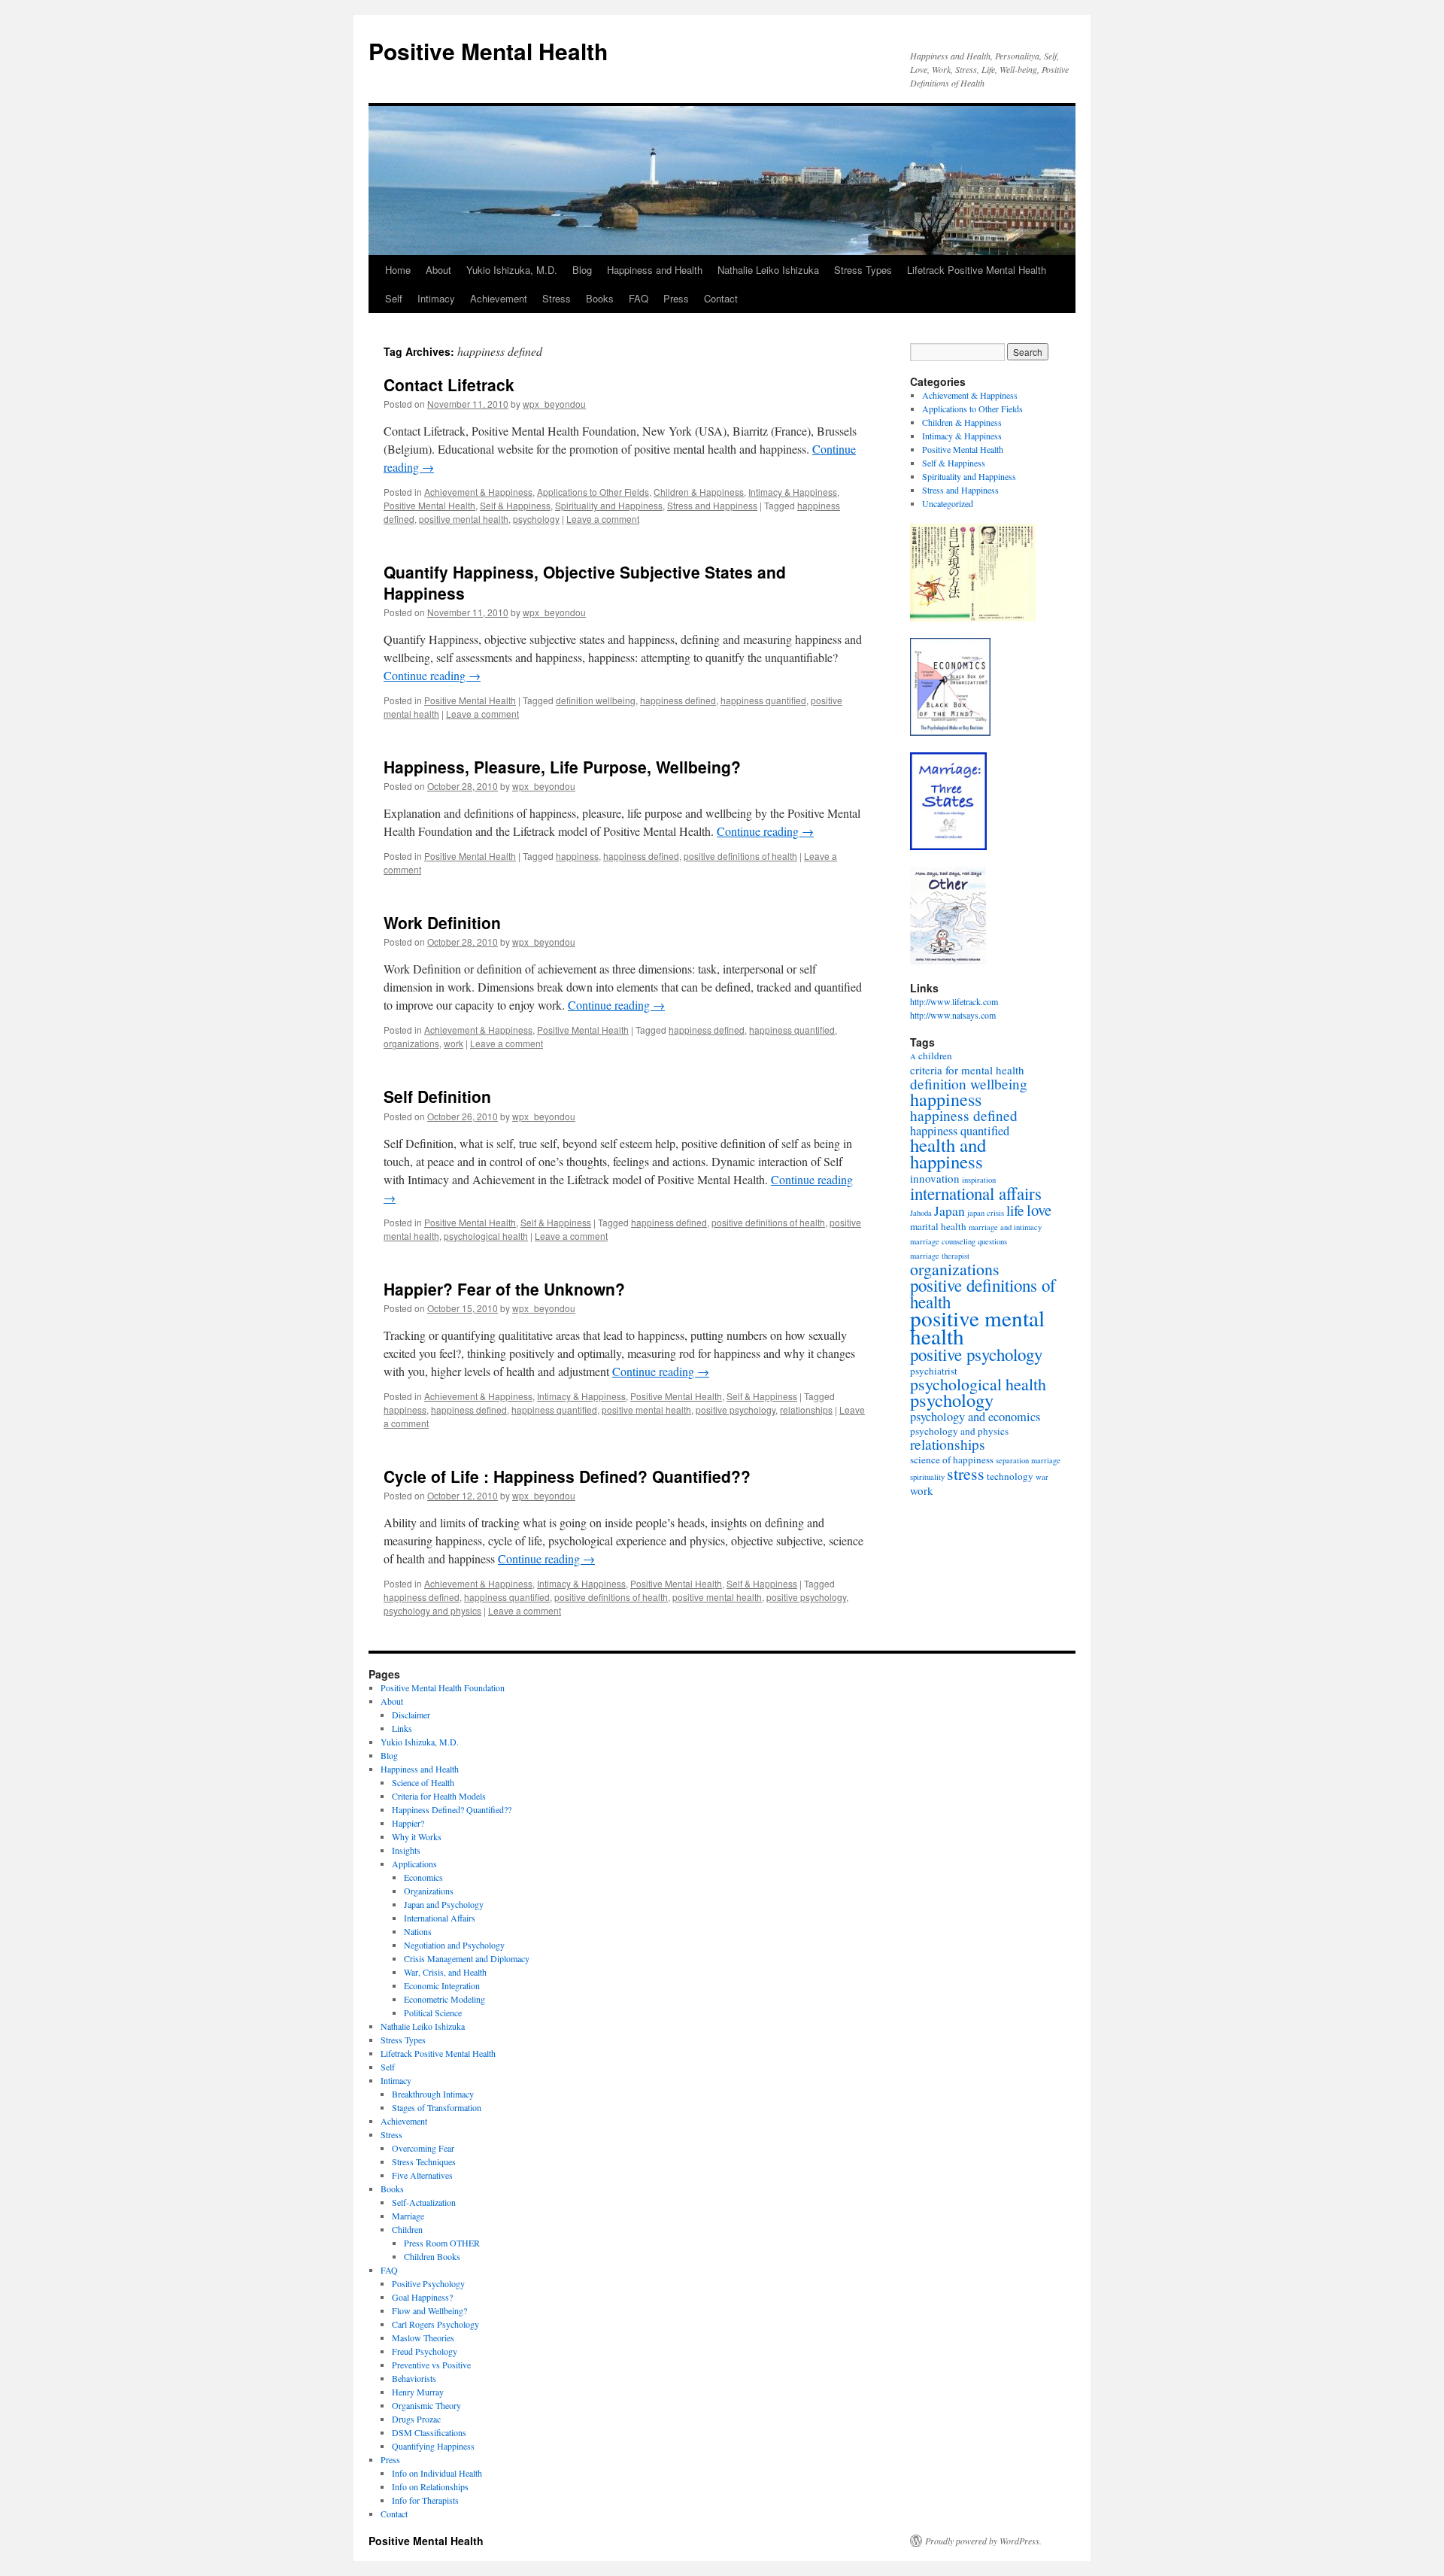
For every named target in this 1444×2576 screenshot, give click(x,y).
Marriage (408, 2216)
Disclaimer (411, 1715)
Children (407, 2229)
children (935, 1056)
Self (394, 298)
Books (600, 298)
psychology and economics (975, 1417)
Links (402, 1728)
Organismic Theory (426, 2405)
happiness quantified (763, 700)
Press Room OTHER (442, 2243)
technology (1010, 1476)
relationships (806, 1410)
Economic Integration (442, 1985)
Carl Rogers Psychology (435, 2324)
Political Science (433, 2012)
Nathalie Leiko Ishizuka (768, 270)
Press (676, 298)
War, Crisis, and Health (445, 1972)
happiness (577, 856)
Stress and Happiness (712, 505)
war (1042, 1477)
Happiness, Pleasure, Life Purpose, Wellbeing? (562, 767)
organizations (411, 1043)
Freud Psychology (425, 2351)
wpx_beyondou (554, 404)
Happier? (408, 1823)
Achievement (499, 298)
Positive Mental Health (488, 51)
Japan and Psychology (444, 1904)
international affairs (976, 1193)
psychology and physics (432, 1610)
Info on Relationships (430, 2486)
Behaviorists (414, 2378)
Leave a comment (603, 519)
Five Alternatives (422, 2175)
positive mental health (464, 519)
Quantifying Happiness (433, 2446)
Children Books (432, 2256)
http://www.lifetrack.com (954, 1001)
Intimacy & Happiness (793, 492)
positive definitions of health (740, 856)
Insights (406, 1850)
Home (398, 270)
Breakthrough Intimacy (433, 2094)
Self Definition (437, 1096)
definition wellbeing (596, 700)
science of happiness (952, 1460)
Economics (423, 1877)
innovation (935, 1178)
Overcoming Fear (423, 2148)
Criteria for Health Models (439, 1796)
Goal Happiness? (422, 2297)
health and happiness (948, 1153)
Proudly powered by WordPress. (983, 2541)
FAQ (639, 298)
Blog (582, 270)
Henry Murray (418, 2392)
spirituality (927, 1477)
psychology (536, 519)
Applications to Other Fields (593, 492)
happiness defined (678, 700)
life (1015, 1210)
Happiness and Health (655, 270)
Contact (721, 298)
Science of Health (423, 1782)
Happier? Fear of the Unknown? (504, 1289)
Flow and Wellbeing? (429, 2310)
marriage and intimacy (1005, 1227)
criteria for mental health (967, 1070)
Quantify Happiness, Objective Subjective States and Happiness (585, 582)
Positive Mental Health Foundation (443, 1687)
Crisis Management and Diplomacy (467, 1958)
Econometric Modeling (444, 1999)
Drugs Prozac (416, 2419)
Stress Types (863, 270)
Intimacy (436, 298)
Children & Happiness (699, 492)
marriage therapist (940, 1256)
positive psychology (736, 1410)
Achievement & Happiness (478, 492)
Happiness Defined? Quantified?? (452, 1809)
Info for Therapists (425, 2500)
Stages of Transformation (437, 2107)
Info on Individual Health (437, 2473)
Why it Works (417, 1836)
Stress (557, 298)
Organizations (429, 1891)
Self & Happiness (515, 505)
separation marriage (1028, 1460)
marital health (938, 1226)
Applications (414, 1864)
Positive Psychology (428, 2283)
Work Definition (442, 922)
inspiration (979, 1180)
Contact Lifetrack (449, 384)
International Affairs (440, 1918)
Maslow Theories (423, 2338)
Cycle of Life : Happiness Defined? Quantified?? (567, 1476)
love (1039, 1210)
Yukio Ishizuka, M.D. (512, 270)
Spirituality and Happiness (609, 505)
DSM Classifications (429, 2432)
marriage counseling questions (959, 1241)
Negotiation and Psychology (454, 1945)
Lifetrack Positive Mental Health (977, 270)
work (454, 1043)
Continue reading (432, 675)
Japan (950, 1211)
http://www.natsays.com (953, 1015)
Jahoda (921, 1213)
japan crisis (986, 1213)
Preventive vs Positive (431, 2365)
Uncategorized (948, 503)
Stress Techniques (424, 2161)
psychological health (486, 1236)
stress (966, 1473)
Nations (418, 1931)
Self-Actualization (424, 2202)
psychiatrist (934, 1371)
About (438, 270)
